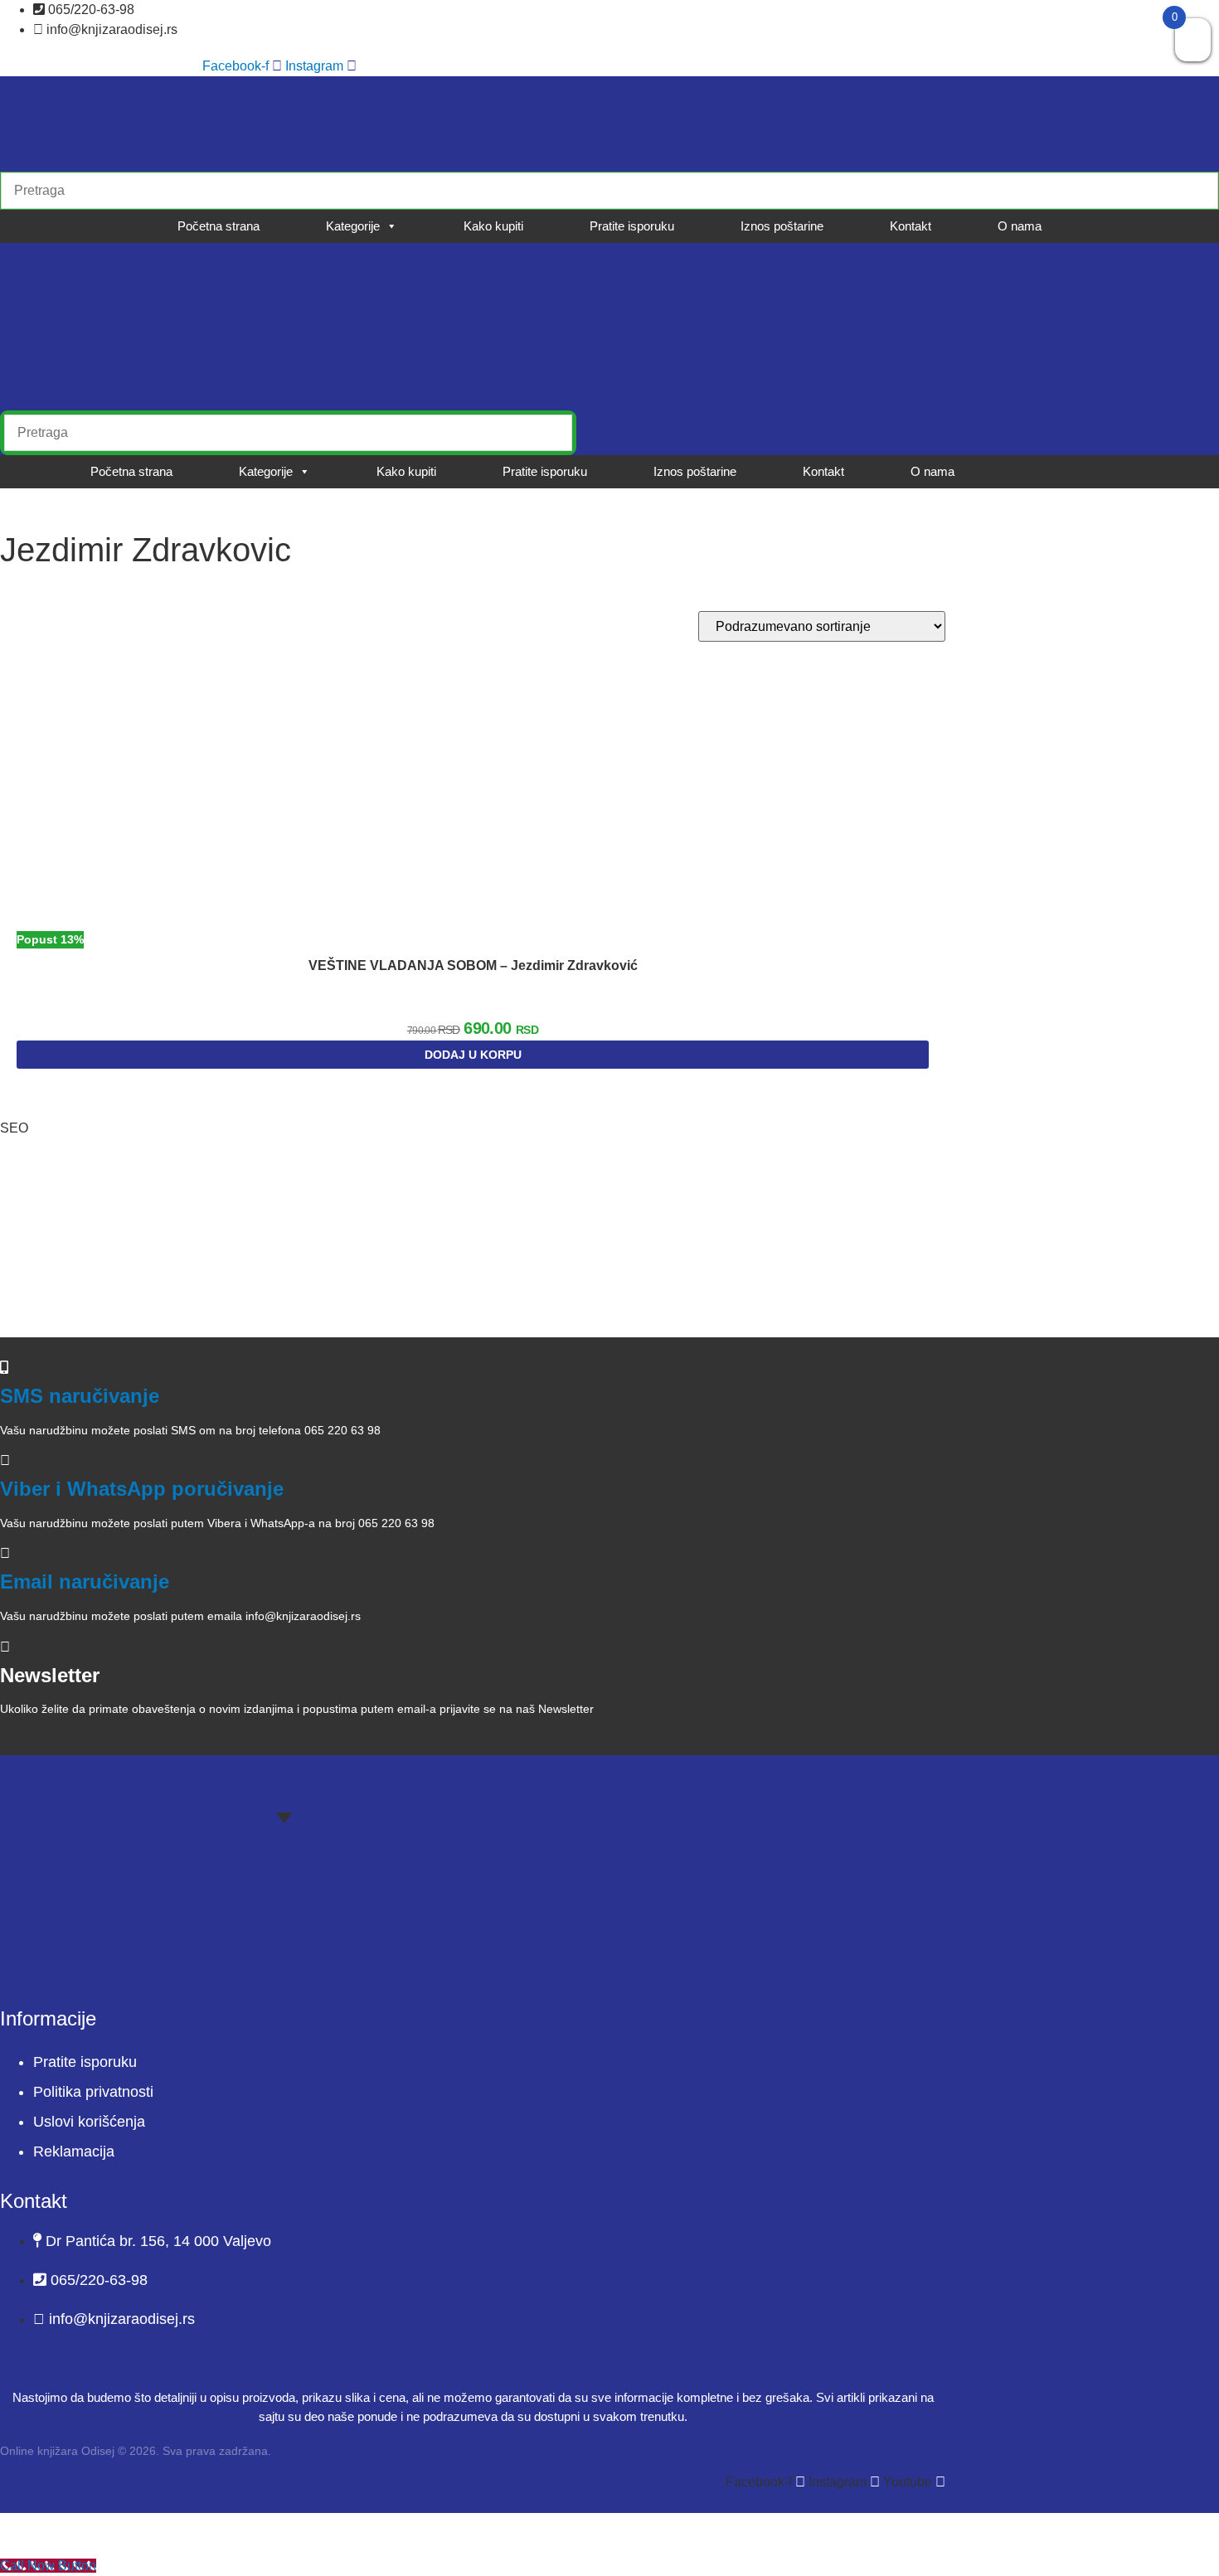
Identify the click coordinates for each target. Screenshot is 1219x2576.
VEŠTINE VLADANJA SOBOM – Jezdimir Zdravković (473, 965)
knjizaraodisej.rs (98, 1283)
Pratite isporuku (632, 226)
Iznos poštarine (782, 226)
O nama (1020, 226)
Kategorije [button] (353, 226)
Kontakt (911, 226)
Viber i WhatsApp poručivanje (142, 1489)
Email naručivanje (85, 1581)
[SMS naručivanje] (4, 1368)
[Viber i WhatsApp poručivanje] (5, 1460)
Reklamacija (74, 2152)
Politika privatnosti (93, 2092)
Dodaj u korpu (473, 1055)
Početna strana (219, 226)
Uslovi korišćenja (89, 2122)
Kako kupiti (493, 226)
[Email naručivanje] (5, 1553)
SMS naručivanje (80, 1396)
